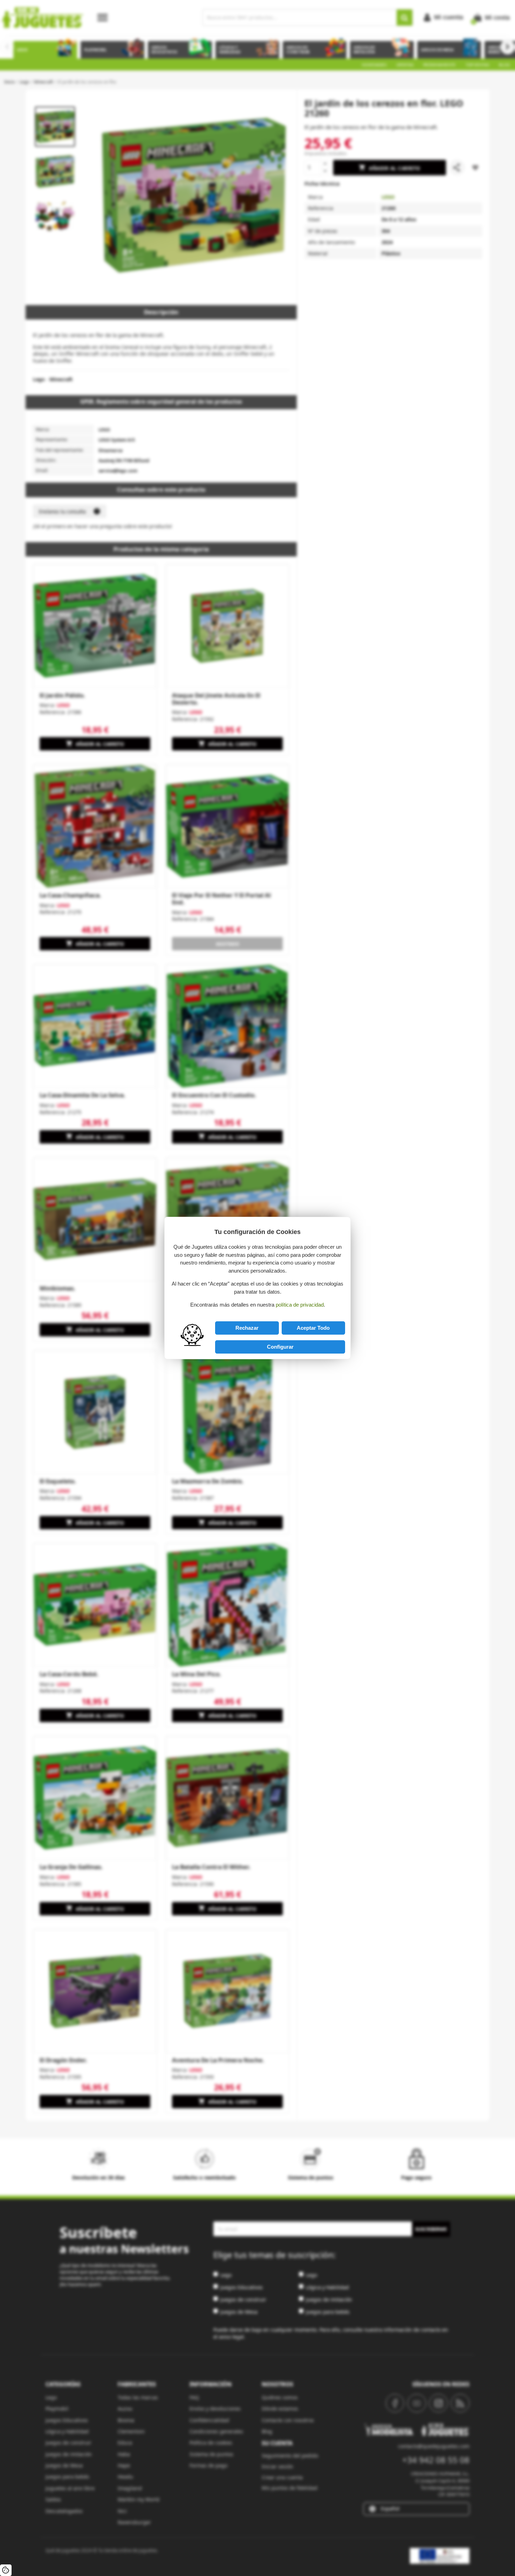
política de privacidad (300, 1305)
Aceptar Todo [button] (313, 1328)
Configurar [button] (280, 1347)
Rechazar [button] (247, 1328)
